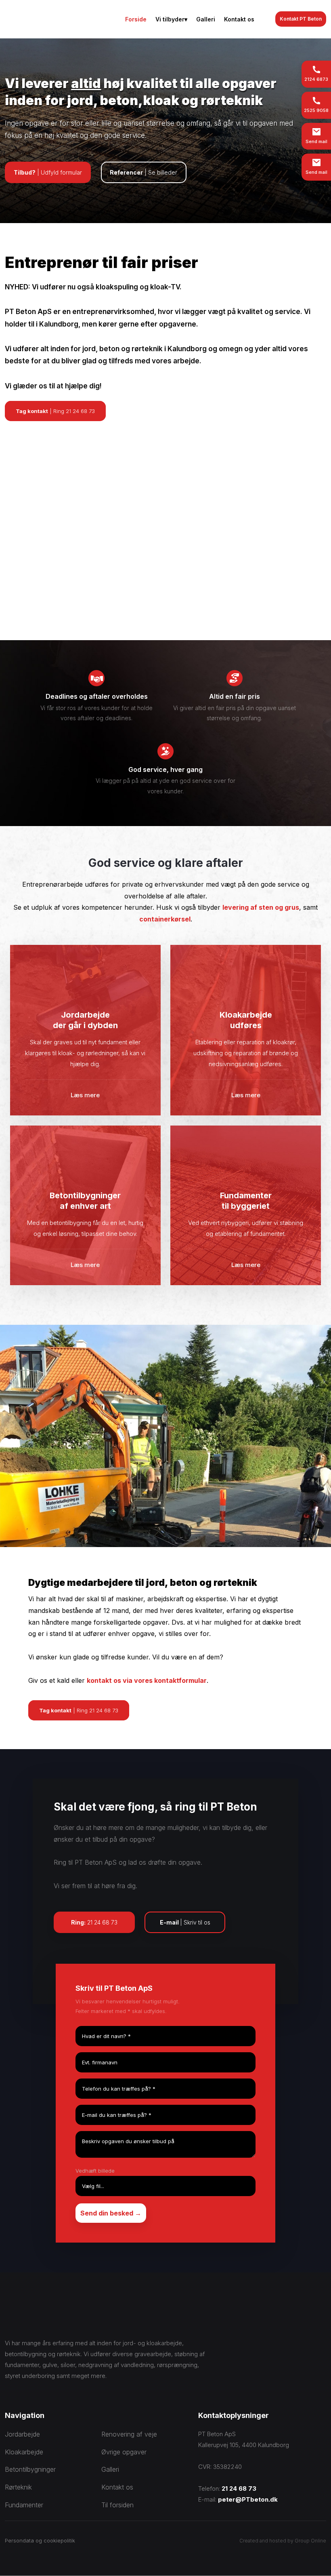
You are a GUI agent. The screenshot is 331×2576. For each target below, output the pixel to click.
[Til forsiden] (50, 19)
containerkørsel (165, 919)
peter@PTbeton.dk (248, 2499)
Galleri (206, 19)
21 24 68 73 (239, 2489)
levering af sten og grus (261, 907)
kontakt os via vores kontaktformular (147, 1680)
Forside (136, 19)
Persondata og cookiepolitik (40, 2540)
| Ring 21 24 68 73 (55, 411)
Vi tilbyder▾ (171, 19)
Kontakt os (239, 19)
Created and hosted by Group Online (283, 2541)
